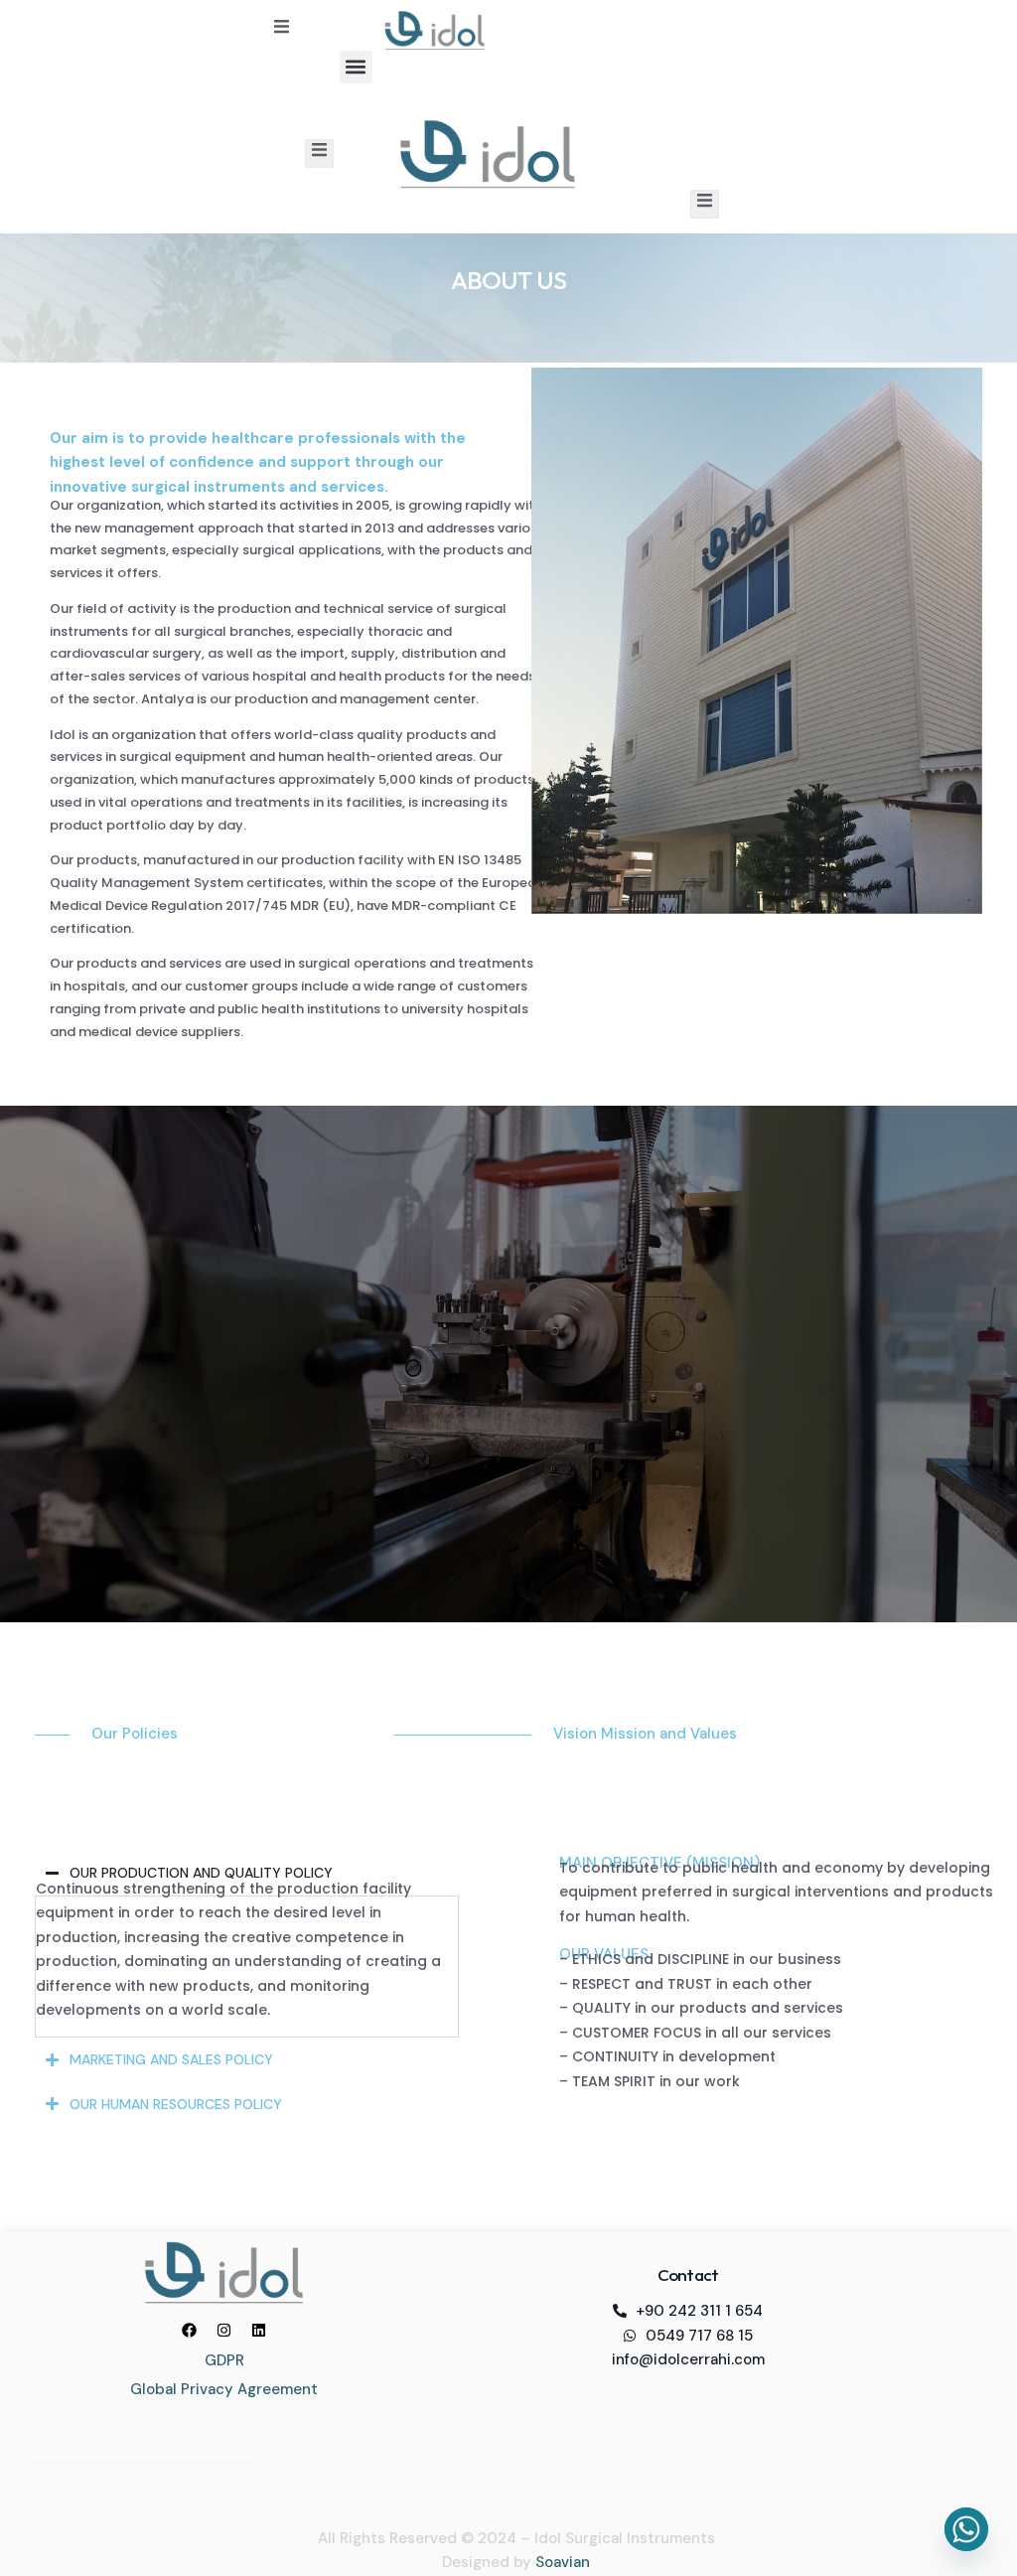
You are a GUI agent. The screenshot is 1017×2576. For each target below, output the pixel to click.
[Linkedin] (259, 2330)
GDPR (224, 2360)
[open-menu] (282, 30)
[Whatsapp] (966, 2529)
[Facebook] (190, 2330)
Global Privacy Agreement (224, 2389)
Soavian (563, 2562)
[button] (356, 67)
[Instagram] (224, 2330)
